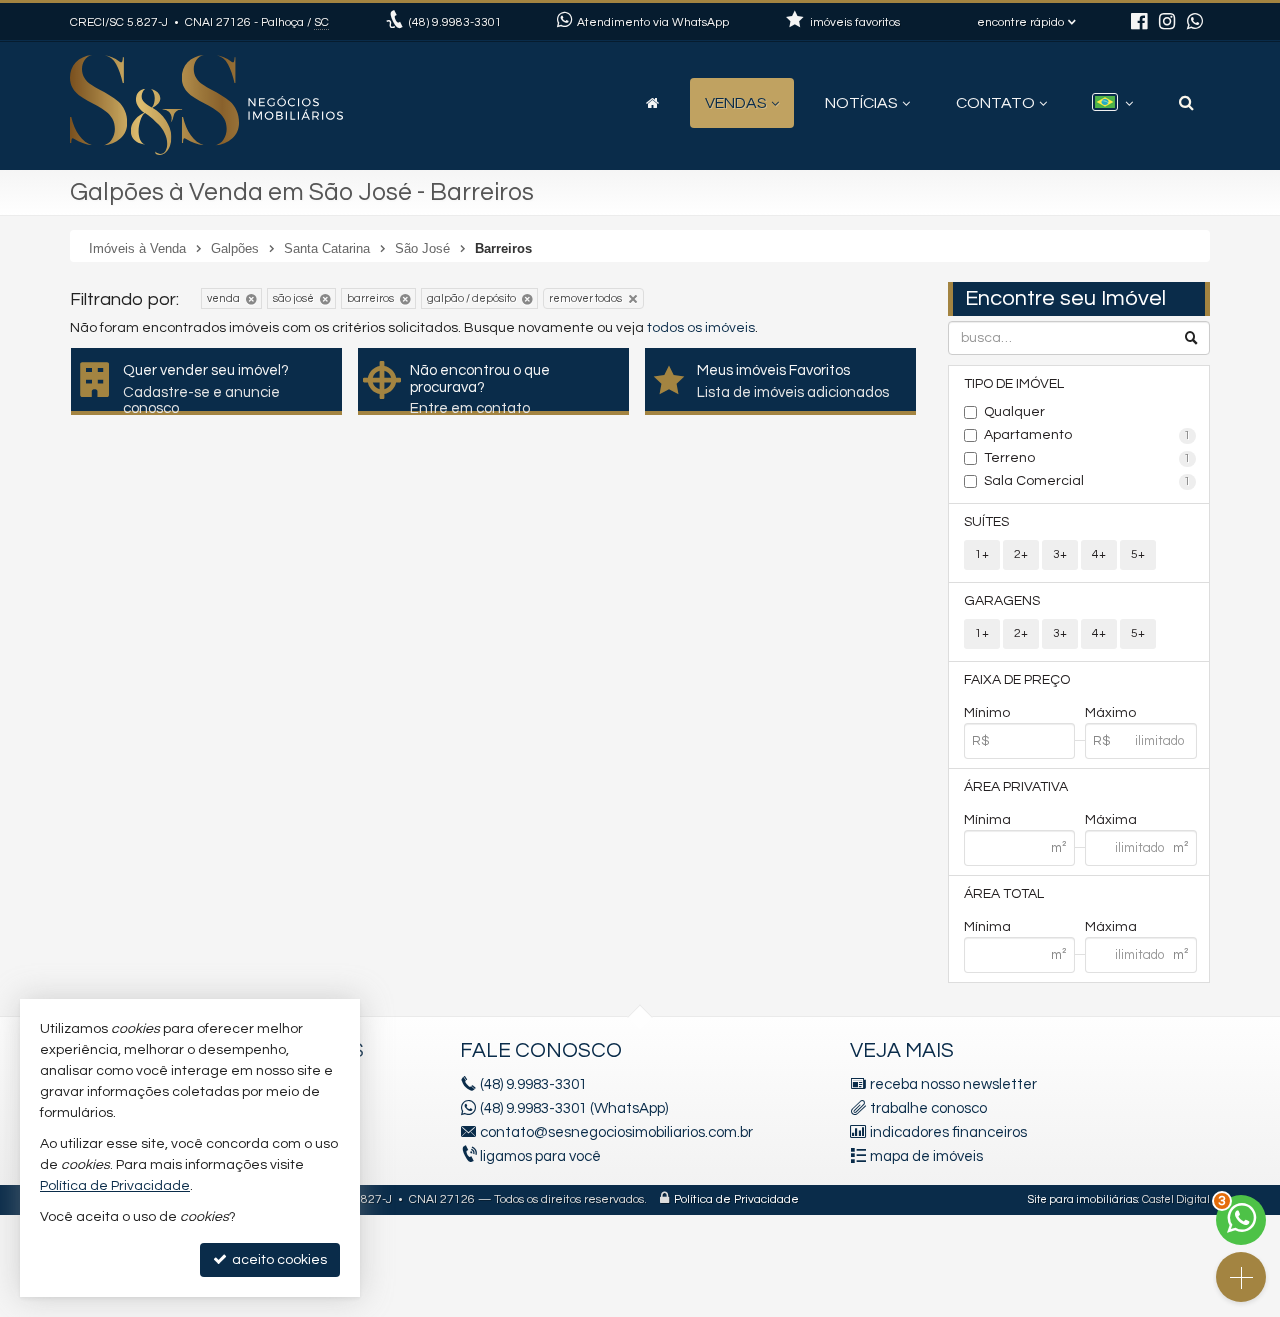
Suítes (986, 522)
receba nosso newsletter (953, 1084)
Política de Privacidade (736, 1199)
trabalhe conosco (928, 1108)
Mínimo (987, 713)
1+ (982, 554)
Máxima (1111, 820)
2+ (1021, 554)
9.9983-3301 (455, 22)
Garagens (1002, 601)
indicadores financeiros (948, 1132)
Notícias (861, 103)
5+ (1138, 554)
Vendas (736, 103)
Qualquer (1014, 412)
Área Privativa (1016, 787)
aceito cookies (278, 1260)
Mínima (987, 820)
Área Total (1004, 894)
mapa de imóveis (926, 1156)
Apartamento (1088, 435)
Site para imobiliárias (1083, 1199)
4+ (1099, 554)
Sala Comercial (1088, 481)
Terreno (1088, 458)
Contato (995, 103)
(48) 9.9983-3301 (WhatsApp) (574, 1108)
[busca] (1186, 103)
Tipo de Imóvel (1014, 384)
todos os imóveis (701, 328)
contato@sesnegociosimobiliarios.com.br (616, 1132)
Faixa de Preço (1017, 680)
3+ (1060, 554)
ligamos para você (540, 1156)
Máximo (1110, 713)
